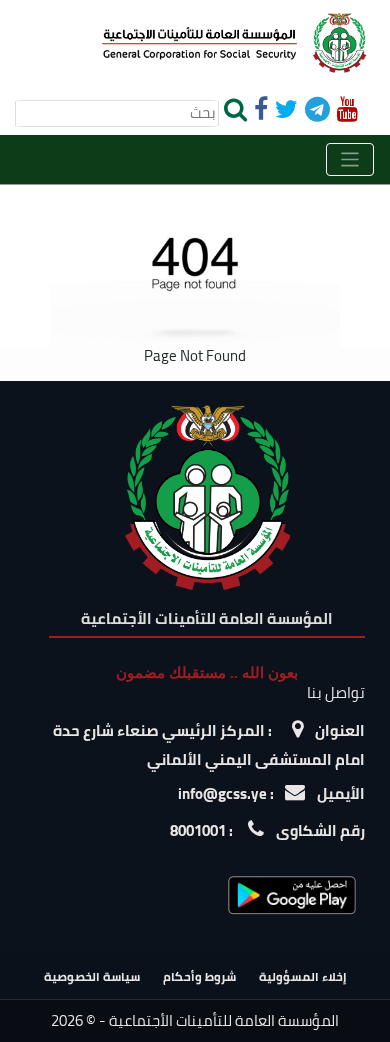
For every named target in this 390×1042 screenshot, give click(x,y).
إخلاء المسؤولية (303, 976)
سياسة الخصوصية (92, 976)
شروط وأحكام (199, 976)
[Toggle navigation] (350, 159)
